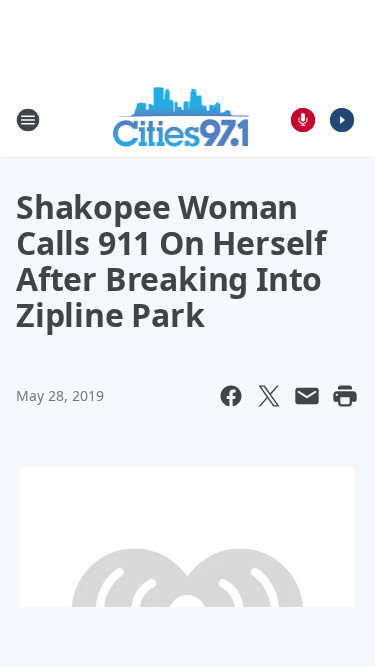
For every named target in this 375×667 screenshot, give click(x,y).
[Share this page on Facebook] (231, 396)
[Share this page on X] (269, 396)
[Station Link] (181, 119)
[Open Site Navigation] (28, 120)
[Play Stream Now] (342, 120)
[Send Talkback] (303, 120)
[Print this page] (345, 396)
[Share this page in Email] (307, 396)
